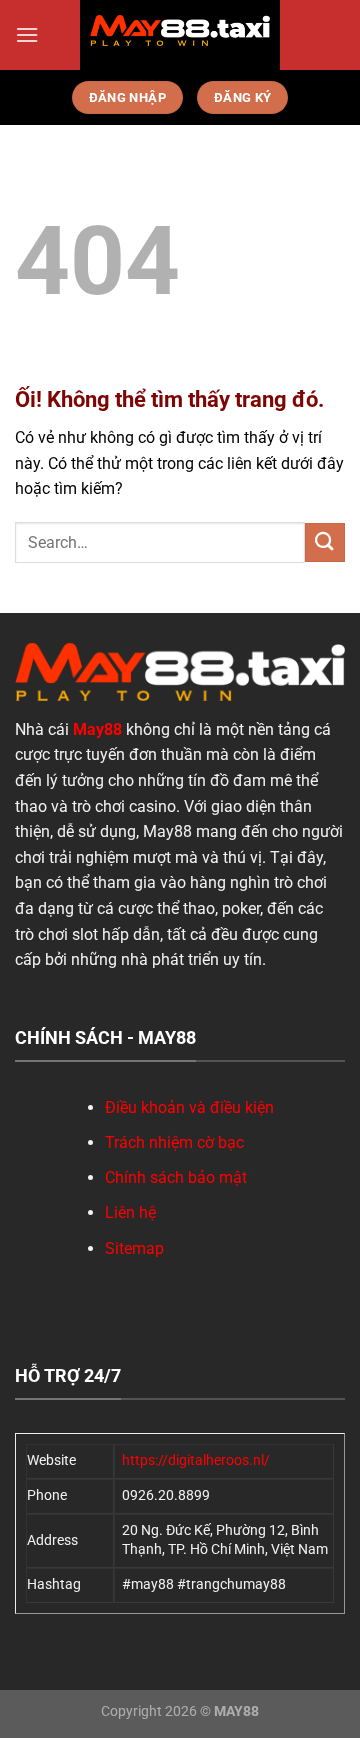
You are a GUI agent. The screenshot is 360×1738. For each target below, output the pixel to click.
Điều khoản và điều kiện (189, 1107)
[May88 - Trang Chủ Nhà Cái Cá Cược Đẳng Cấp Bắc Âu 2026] (180, 30)
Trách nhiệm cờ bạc (174, 1142)
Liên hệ (130, 1212)
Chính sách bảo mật (176, 1177)
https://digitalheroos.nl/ (196, 1460)
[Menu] (27, 34)
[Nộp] (325, 542)
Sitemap (134, 1248)
